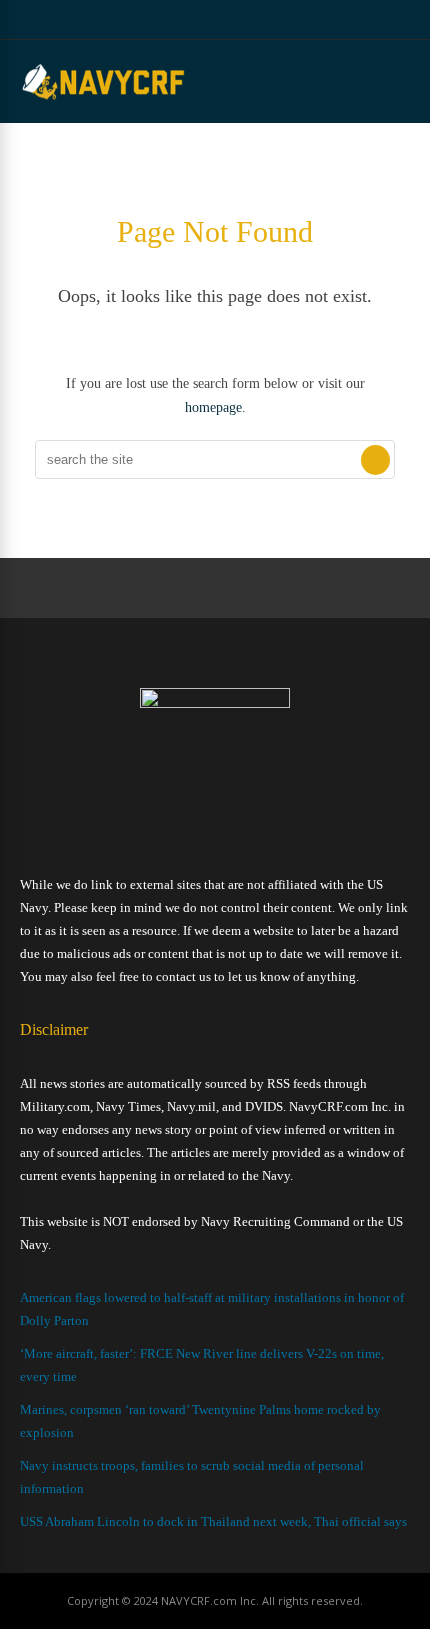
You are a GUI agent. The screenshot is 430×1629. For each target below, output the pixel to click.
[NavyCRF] (103, 99)
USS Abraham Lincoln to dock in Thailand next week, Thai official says (213, 1521)
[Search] (375, 460)
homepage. (215, 407)
